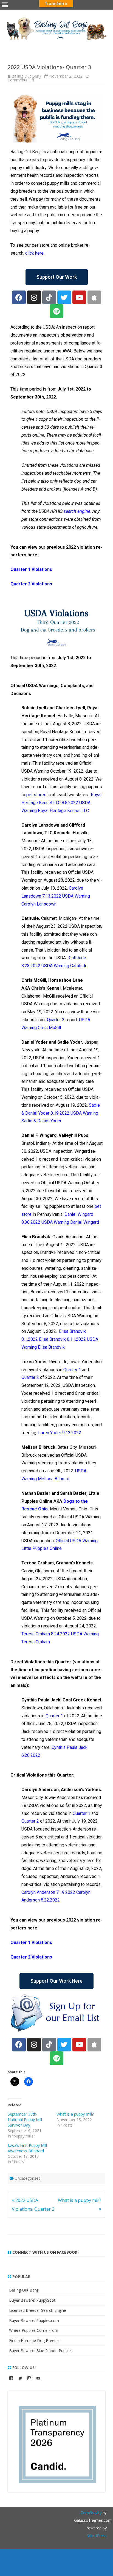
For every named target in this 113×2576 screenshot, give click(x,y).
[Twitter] (64, 297)
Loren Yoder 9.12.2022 (60, 1433)
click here (34, 253)
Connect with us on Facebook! (45, 2252)
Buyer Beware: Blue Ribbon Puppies (41, 2351)
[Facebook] (19, 297)
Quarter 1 (72, 1370)
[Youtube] (79, 297)
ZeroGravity (91, 2513)
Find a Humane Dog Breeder (35, 2340)
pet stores (36, 795)
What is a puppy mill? (75, 2114)
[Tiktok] (49, 297)
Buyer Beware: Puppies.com (34, 2320)
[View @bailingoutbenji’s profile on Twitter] (20, 2378)
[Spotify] (56, 311)
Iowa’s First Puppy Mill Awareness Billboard (27, 2148)
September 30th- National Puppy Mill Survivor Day (25, 2120)
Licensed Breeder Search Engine (38, 2310)
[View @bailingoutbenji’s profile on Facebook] (11, 2378)
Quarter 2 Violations (31, 584)
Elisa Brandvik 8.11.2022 (62, 1339)
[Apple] (94, 297)
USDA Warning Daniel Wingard (70, 1222)
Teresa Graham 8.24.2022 (46, 1634)
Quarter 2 (56, 1020)
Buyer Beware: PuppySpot (32, 2300)
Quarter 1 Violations (31, 569)
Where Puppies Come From (34, 2330)
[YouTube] (38, 2378)
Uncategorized (28, 2178)
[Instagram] (34, 297)
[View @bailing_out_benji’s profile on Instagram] (29, 2378)
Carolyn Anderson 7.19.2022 (48, 1892)
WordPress (97, 2536)
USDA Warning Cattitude (64, 966)
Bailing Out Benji (26, 76)
